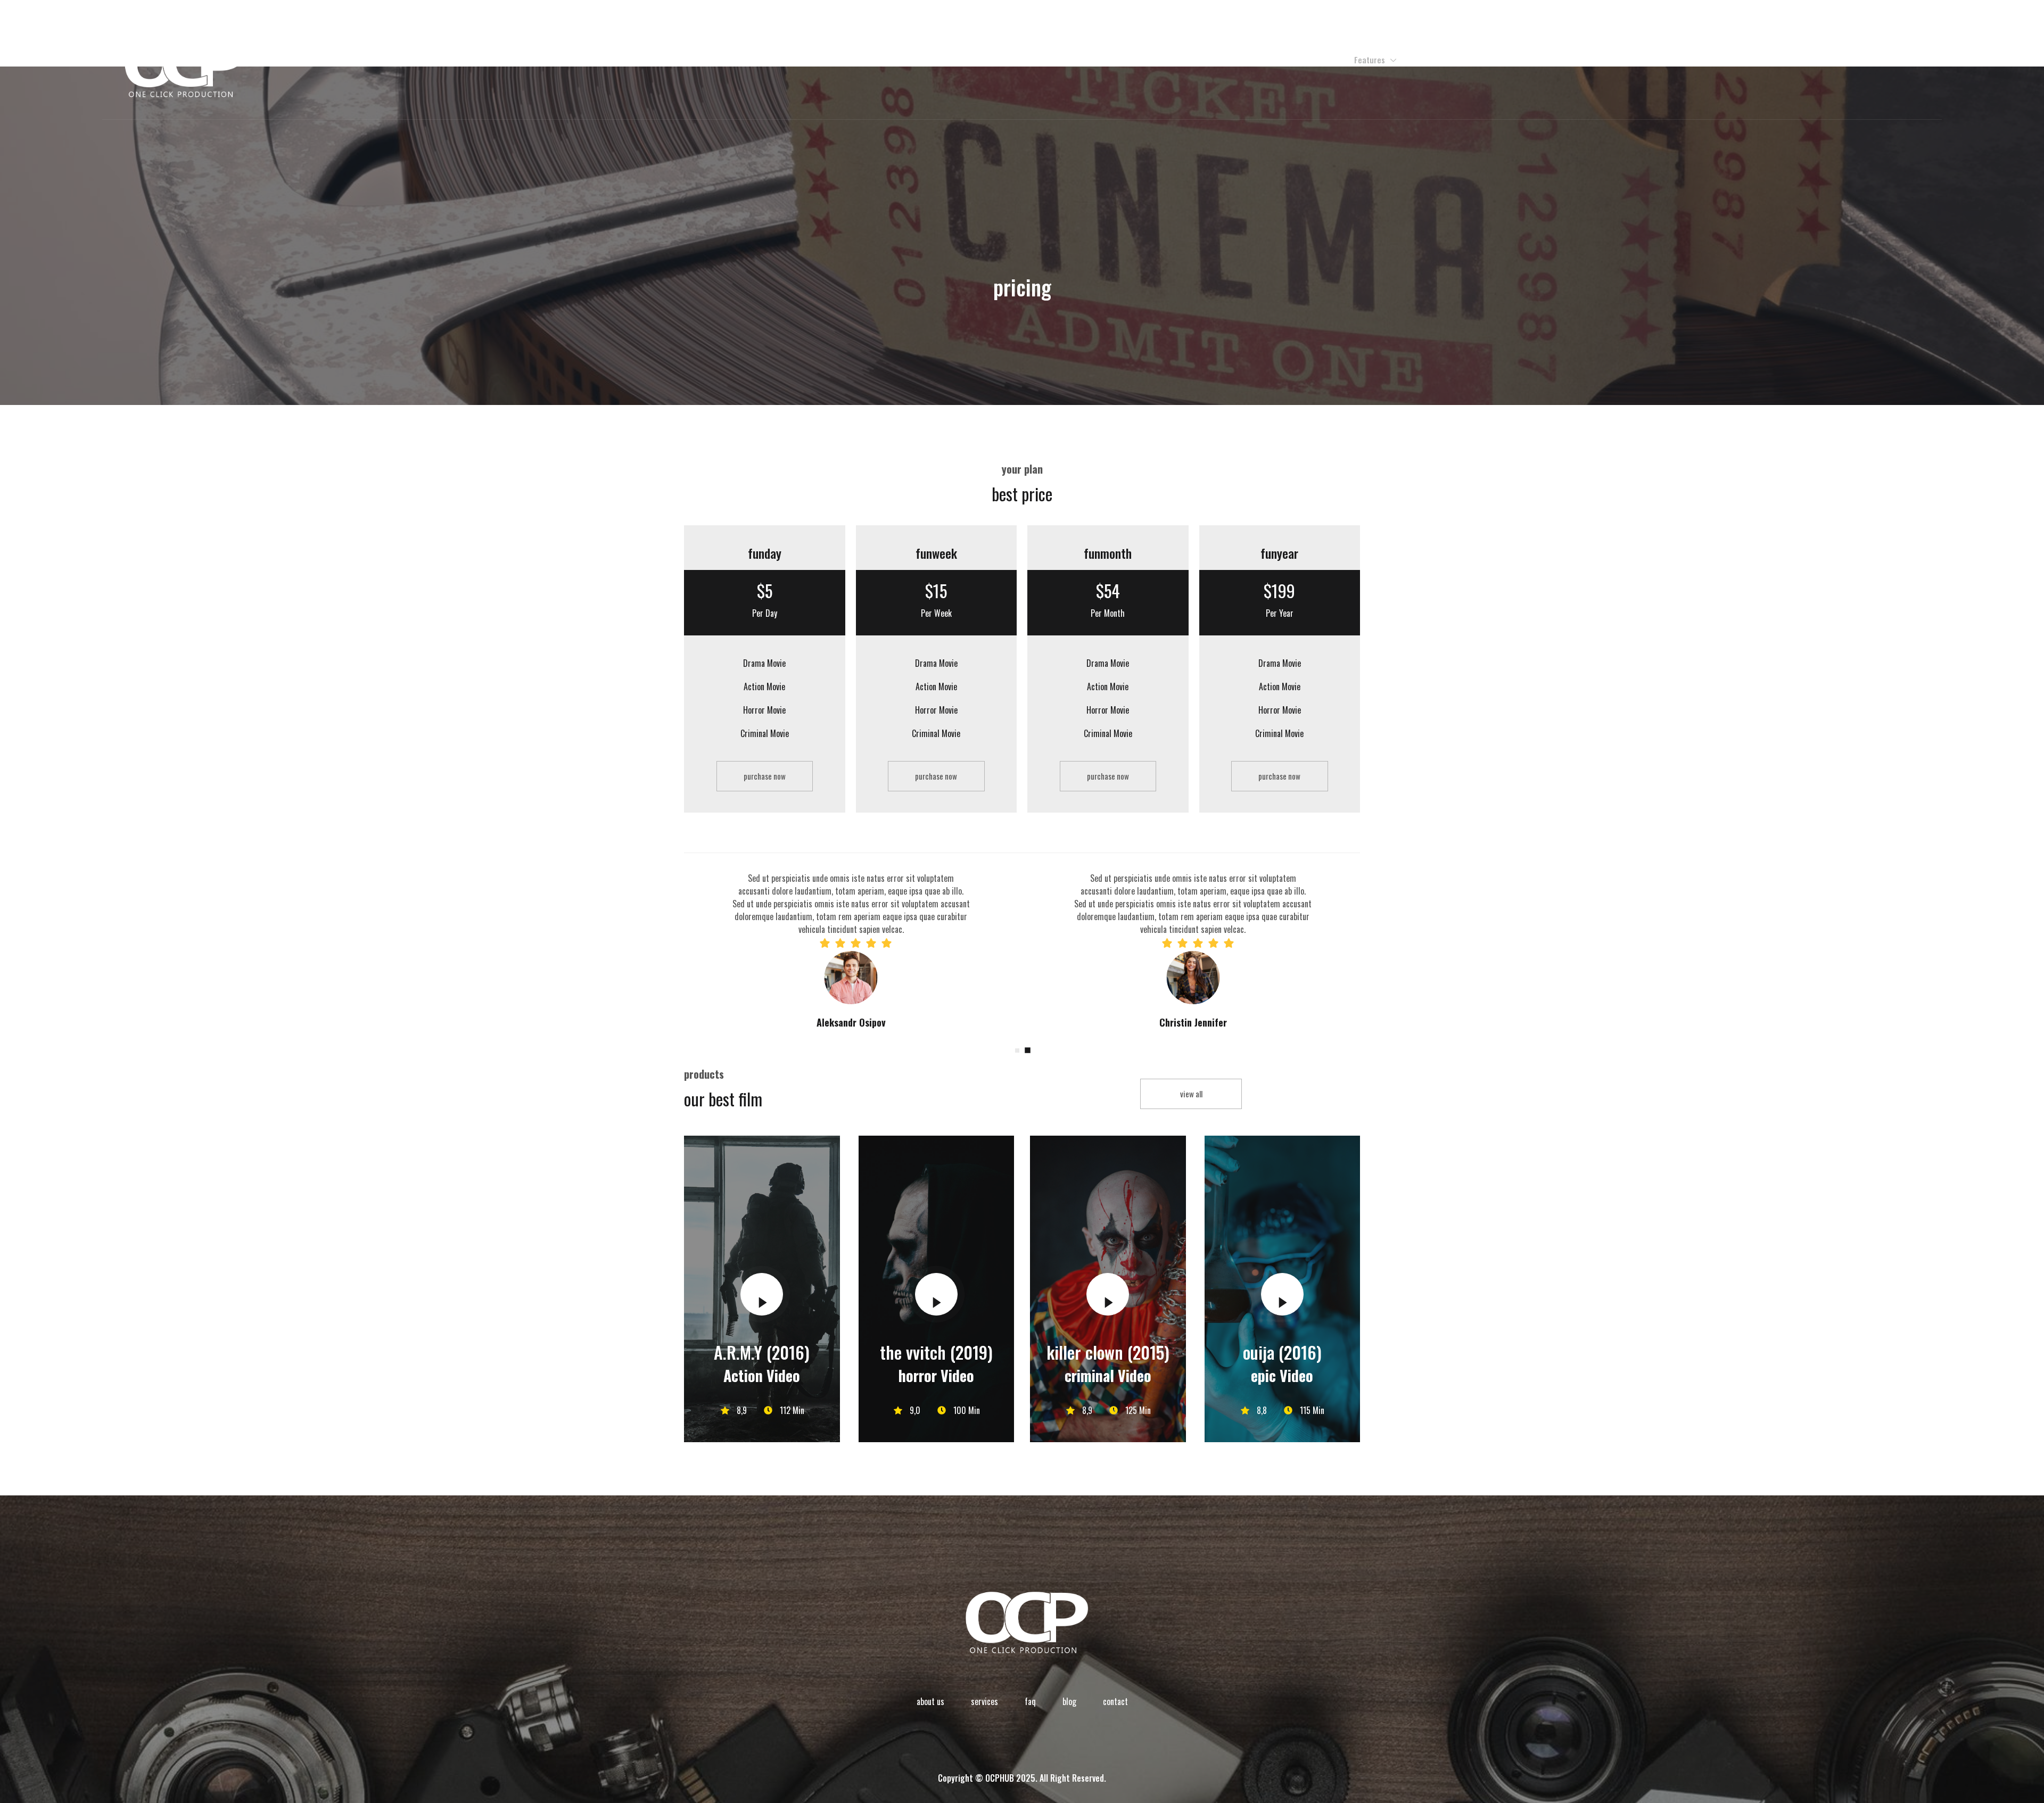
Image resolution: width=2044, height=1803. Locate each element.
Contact (1426, 60)
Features (1370, 60)
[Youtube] (1865, 60)
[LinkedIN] (1911, 60)
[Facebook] (1797, 60)
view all (1191, 1094)
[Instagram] (1843, 60)
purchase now (765, 776)
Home (1270, 60)
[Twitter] (1820, 60)
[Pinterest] (1888, 60)
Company (1311, 60)
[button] (1017, 1051)
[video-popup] (762, 1294)
